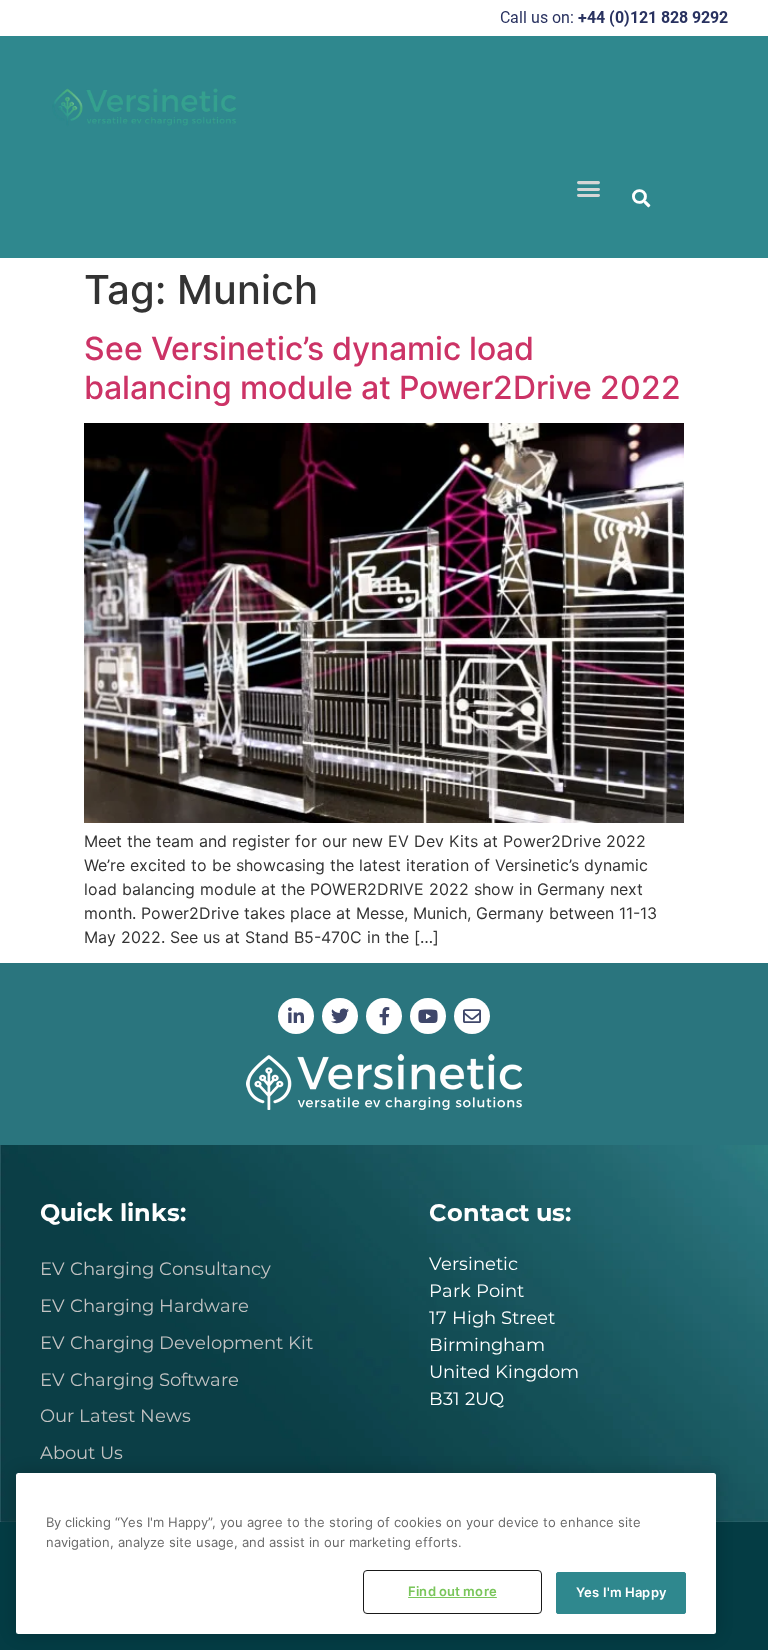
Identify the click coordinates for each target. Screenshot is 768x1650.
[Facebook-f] (384, 1016)
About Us (81, 1453)
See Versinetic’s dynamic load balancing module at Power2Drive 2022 (382, 367)
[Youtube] (428, 1016)
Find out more (452, 1591)
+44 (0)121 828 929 (648, 17)
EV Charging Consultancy (155, 1269)
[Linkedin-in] (296, 1016)
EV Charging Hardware (144, 1306)
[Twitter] (340, 1016)
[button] (588, 189)
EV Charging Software (139, 1380)
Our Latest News (115, 1416)
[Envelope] (472, 1016)
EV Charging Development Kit (176, 1343)
